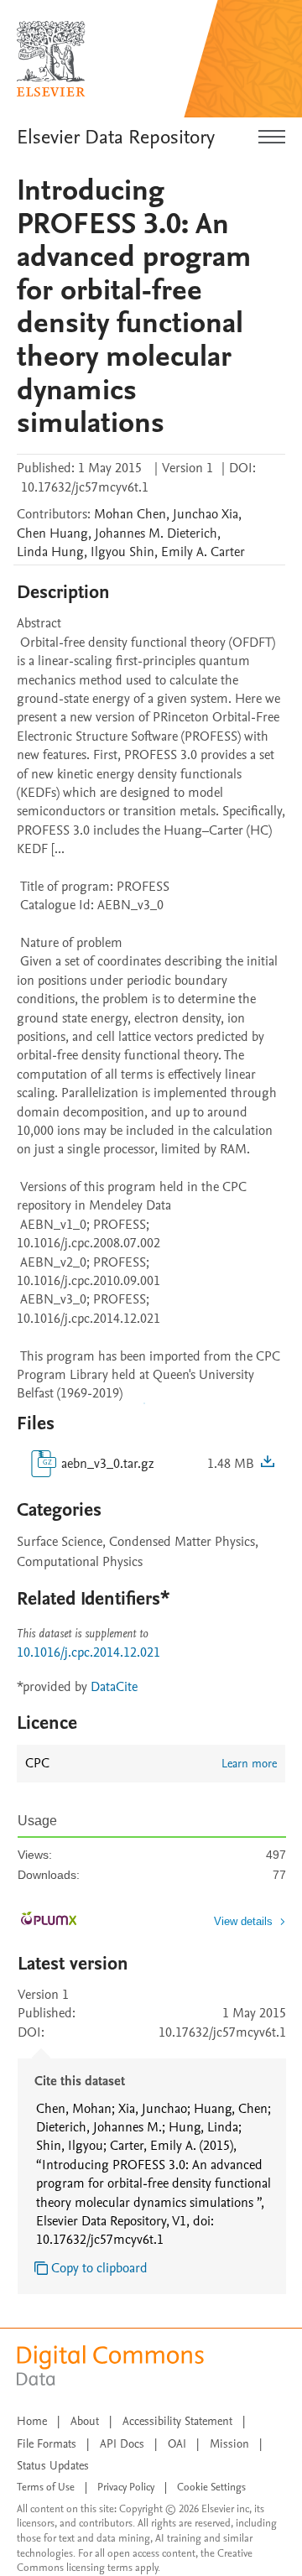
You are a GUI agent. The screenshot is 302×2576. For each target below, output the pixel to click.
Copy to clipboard (99, 2268)
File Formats (47, 2444)
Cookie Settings (211, 2487)
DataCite (114, 1687)
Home (32, 2421)
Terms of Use (46, 2487)
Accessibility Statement (177, 2421)
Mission (229, 2444)
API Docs (122, 2444)
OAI (177, 2444)
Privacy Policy (126, 2487)
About (85, 2421)
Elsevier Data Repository (116, 137)
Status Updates (53, 2466)
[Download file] (268, 1464)
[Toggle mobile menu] (272, 138)
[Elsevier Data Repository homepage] (51, 59)
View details (243, 1921)
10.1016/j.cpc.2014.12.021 (89, 1652)
